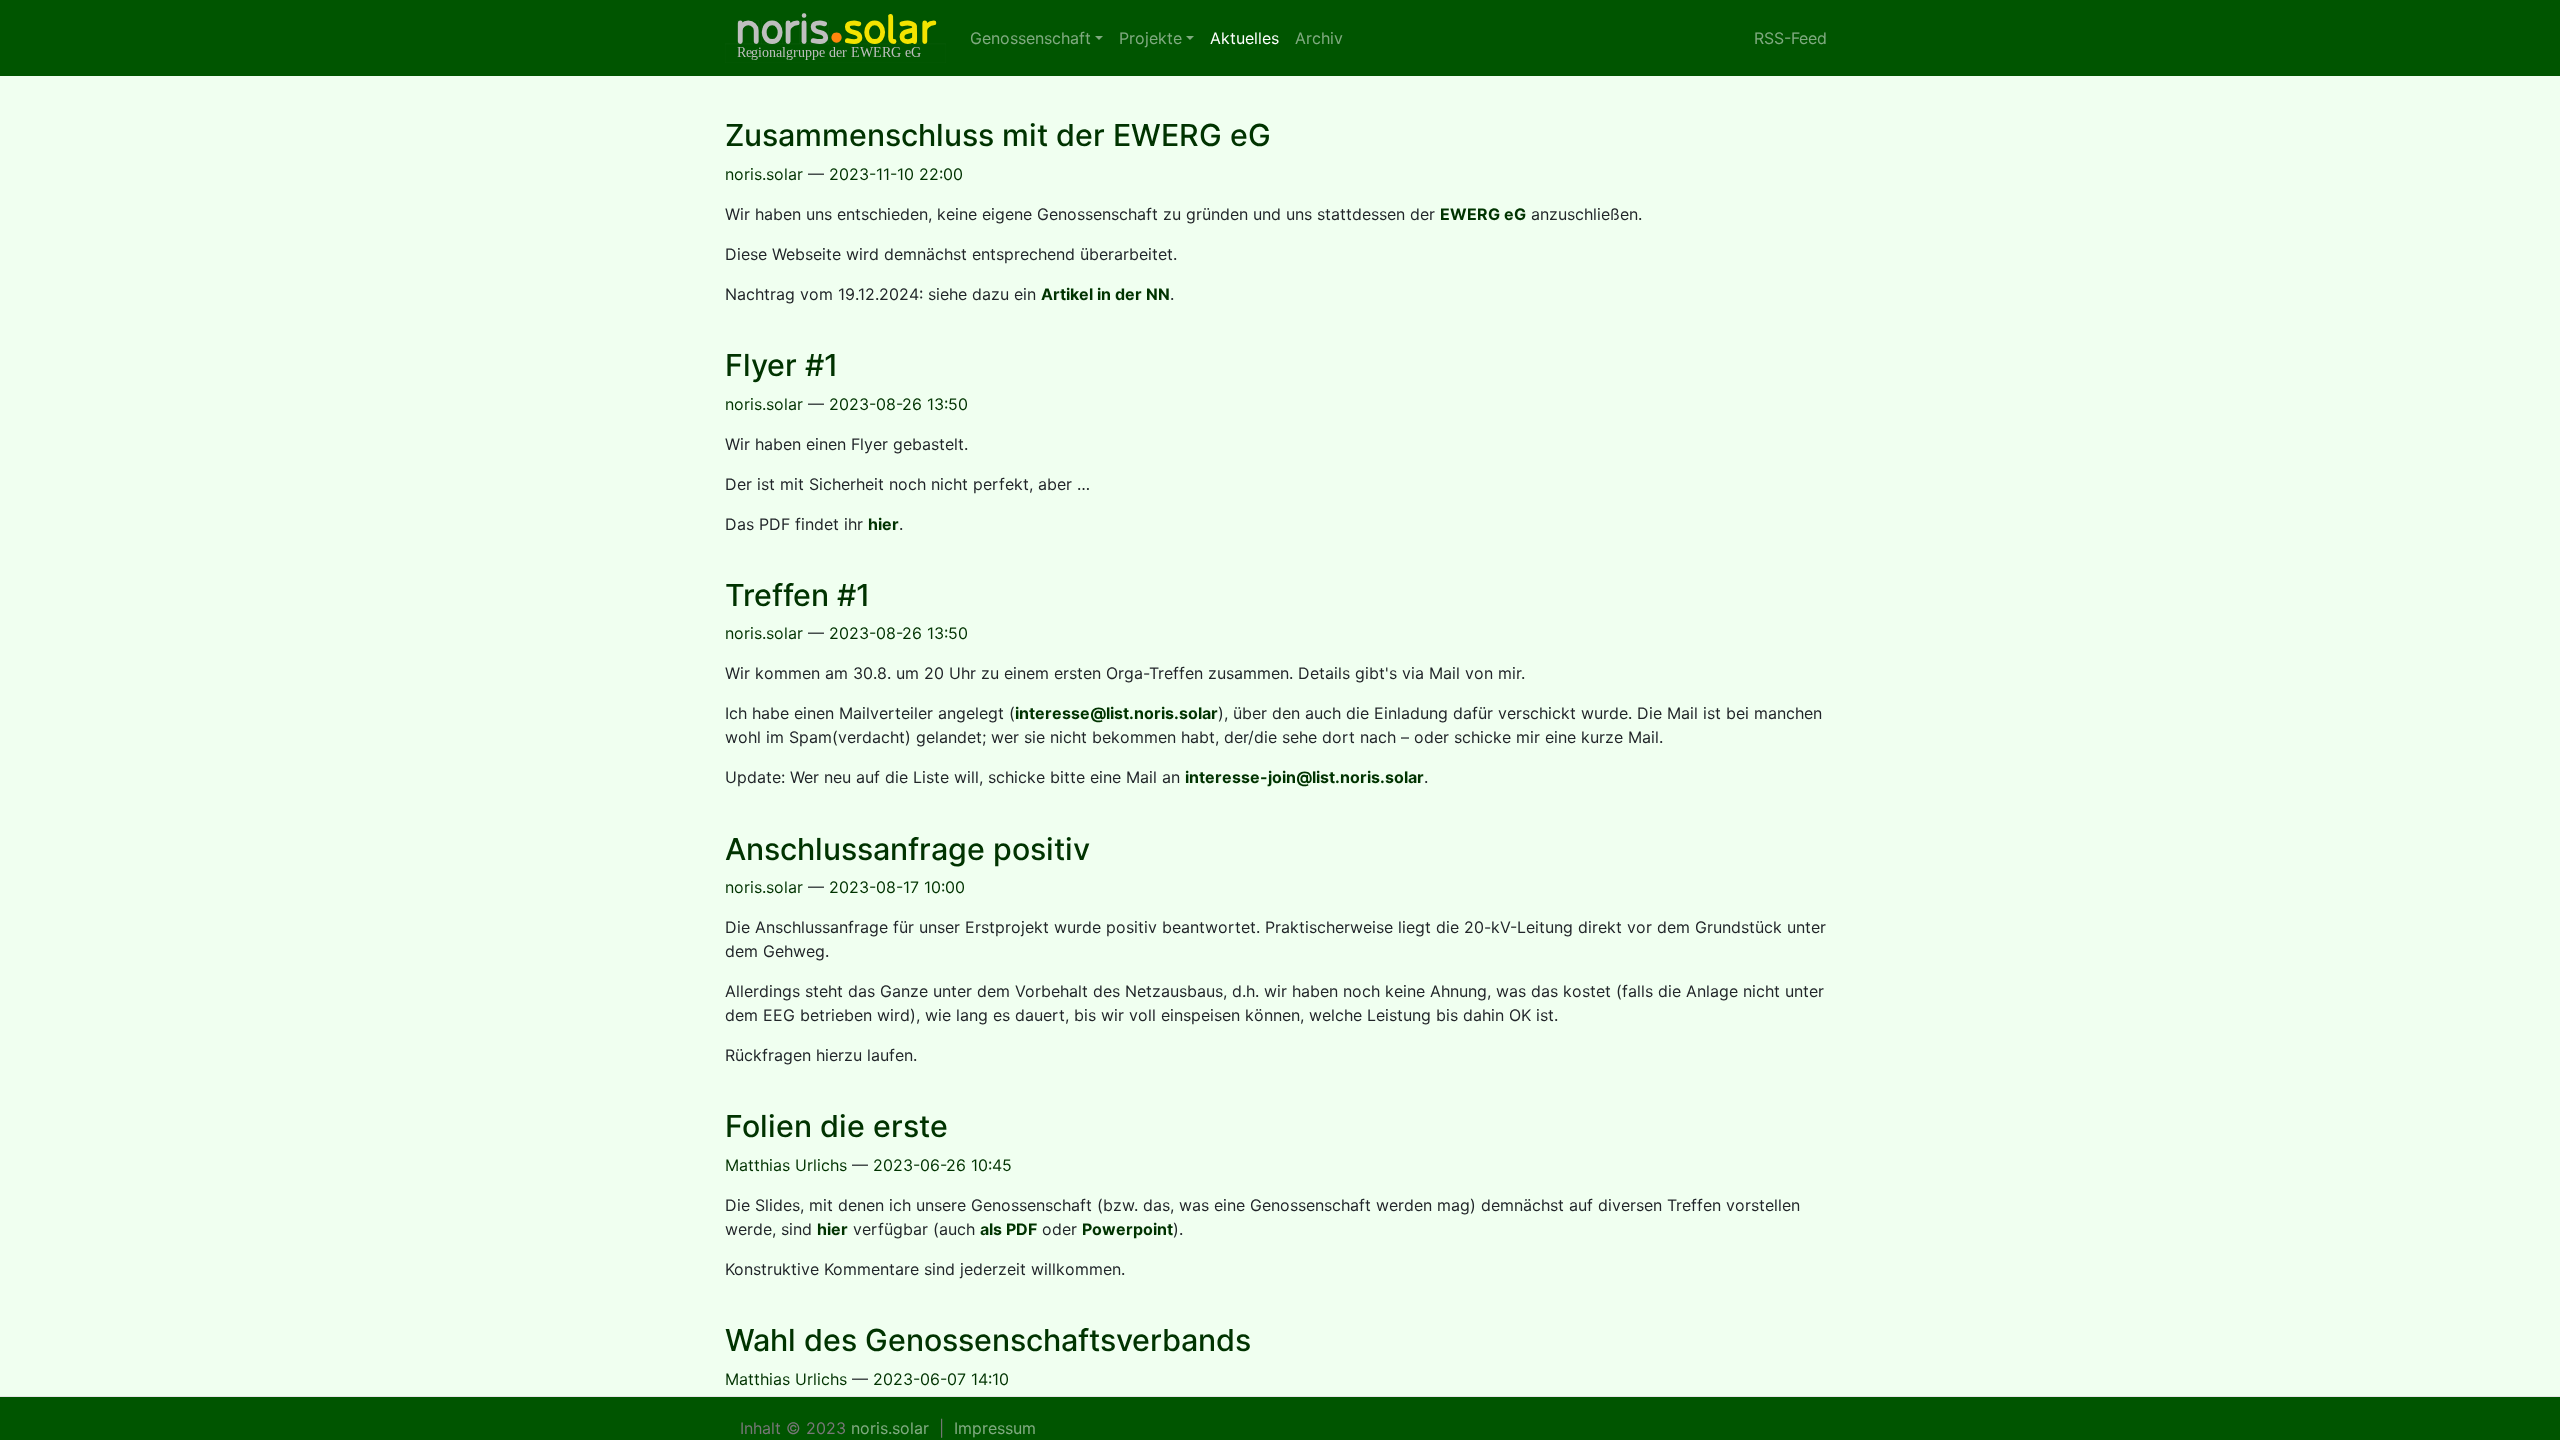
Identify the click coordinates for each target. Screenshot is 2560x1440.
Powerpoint (1127, 1229)
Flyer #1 (781, 365)
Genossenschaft (1030, 38)
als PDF (1008, 1229)
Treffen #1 (797, 595)
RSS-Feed (1790, 38)
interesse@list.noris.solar (1116, 713)
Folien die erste (836, 1126)
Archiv (1319, 38)
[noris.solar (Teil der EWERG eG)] (835, 38)
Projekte (1150, 38)
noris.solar (764, 174)
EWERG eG (1483, 214)
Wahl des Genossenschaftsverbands (988, 1340)
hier (883, 524)
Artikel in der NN (1105, 294)
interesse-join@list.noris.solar (1304, 777)
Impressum (995, 1428)
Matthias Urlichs (786, 1165)
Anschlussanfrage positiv (907, 849)
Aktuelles (1248, 37)
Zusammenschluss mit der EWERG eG (998, 135)
